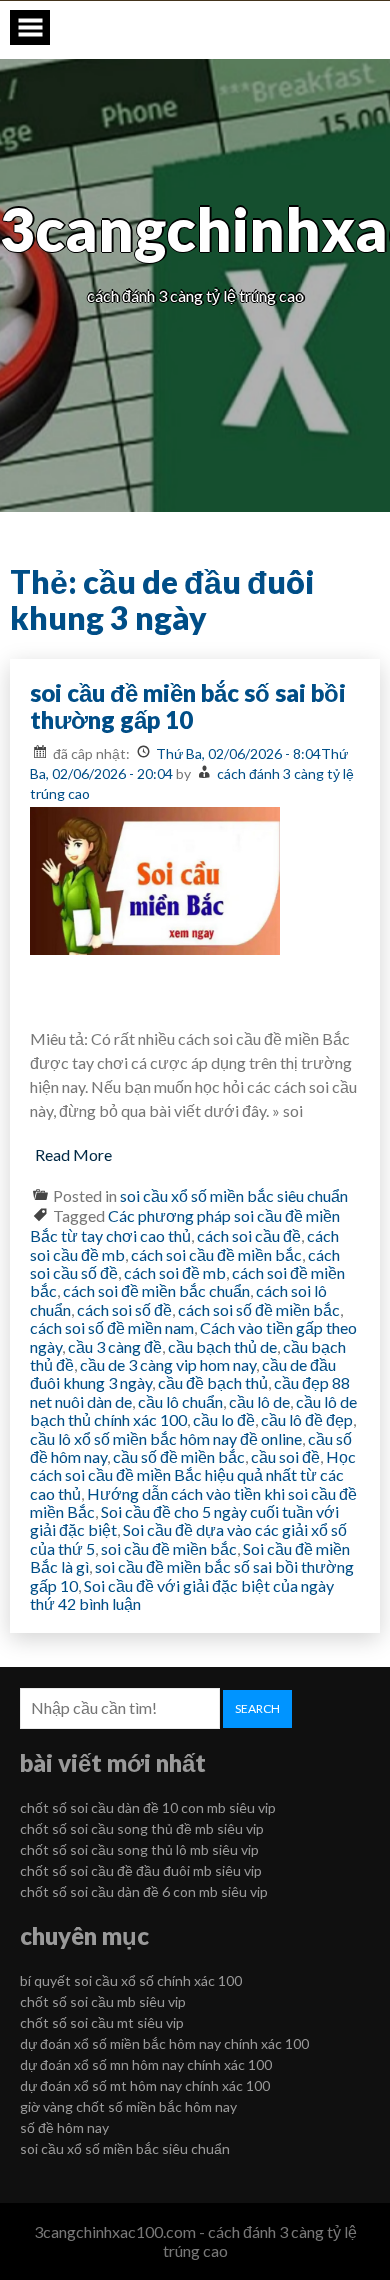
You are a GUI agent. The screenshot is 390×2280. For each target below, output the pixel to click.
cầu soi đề (285, 1456)
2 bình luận (104, 1603)
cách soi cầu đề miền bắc (216, 1254)
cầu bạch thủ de (222, 1346)
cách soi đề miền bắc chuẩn (156, 1290)
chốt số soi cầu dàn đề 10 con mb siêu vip (148, 1807)
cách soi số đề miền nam (112, 1327)
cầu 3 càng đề (115, 1346)
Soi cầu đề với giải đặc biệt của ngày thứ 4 (182, 1594)
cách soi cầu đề (249, 1235)
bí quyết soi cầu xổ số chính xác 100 (131, 1980)
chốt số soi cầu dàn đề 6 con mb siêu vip (144, 1891)
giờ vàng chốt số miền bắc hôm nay (128, 2106)
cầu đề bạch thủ (213, 1382)
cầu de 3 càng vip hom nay (168, 1364)
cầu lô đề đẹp (307, 1419)
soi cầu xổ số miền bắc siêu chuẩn (234, 1195)
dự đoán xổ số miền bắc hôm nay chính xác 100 (164, 2043)
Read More (73, 1154)
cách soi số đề (124, 1309)
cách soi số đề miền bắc (259, 1309)
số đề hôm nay (64, 2127)
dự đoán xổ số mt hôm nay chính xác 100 (145, 2085)
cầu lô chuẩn (180, 1401)
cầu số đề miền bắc (179, 1456)
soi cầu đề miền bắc (169, 1548)
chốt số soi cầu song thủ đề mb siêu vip (142, 1828)
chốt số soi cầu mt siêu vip (102, 2022)
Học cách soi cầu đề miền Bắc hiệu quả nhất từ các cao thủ (193, 1475)
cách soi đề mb (175, 1272)
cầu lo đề (224, 1419)
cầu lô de (259, 1401)
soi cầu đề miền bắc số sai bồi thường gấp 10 (188, 706)
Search (257, 1708)
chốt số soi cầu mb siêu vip (103, 2001)
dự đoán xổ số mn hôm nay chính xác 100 (146, 2064)
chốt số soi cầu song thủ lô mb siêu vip (139, 1849)
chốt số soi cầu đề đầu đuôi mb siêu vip (141, 1870)
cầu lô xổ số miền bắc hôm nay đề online (166, 1438)
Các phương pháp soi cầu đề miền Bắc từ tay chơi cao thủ (185, 1225)
